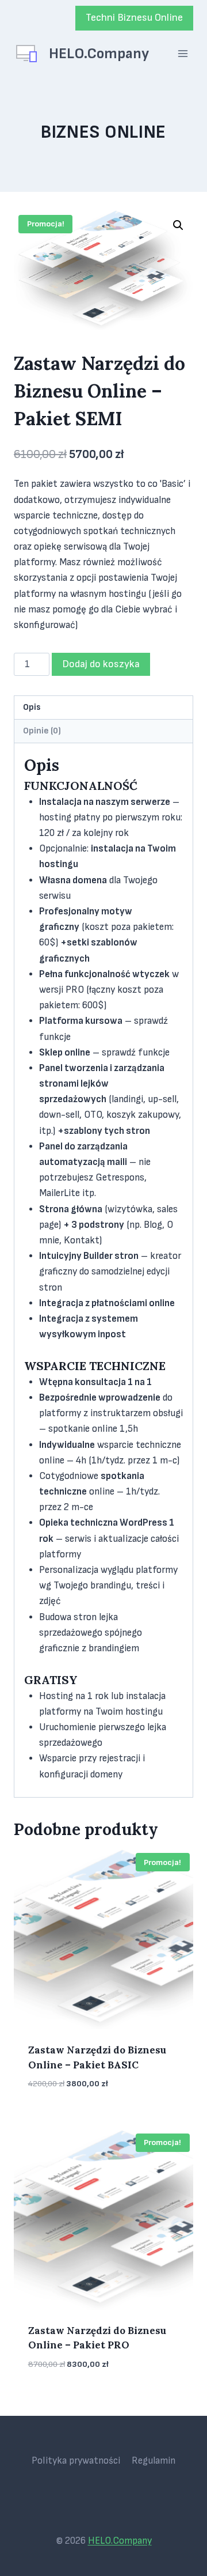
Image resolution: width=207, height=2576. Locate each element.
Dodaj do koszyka (101, 664)
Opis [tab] (32, 707)
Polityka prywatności (76, 2461)
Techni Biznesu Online (134, 18)
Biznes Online (103, 132)
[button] (178, 225)
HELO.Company (120, 2541)
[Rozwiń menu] (183, 54)
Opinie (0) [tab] (42, 731)
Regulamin (154, 2461)
